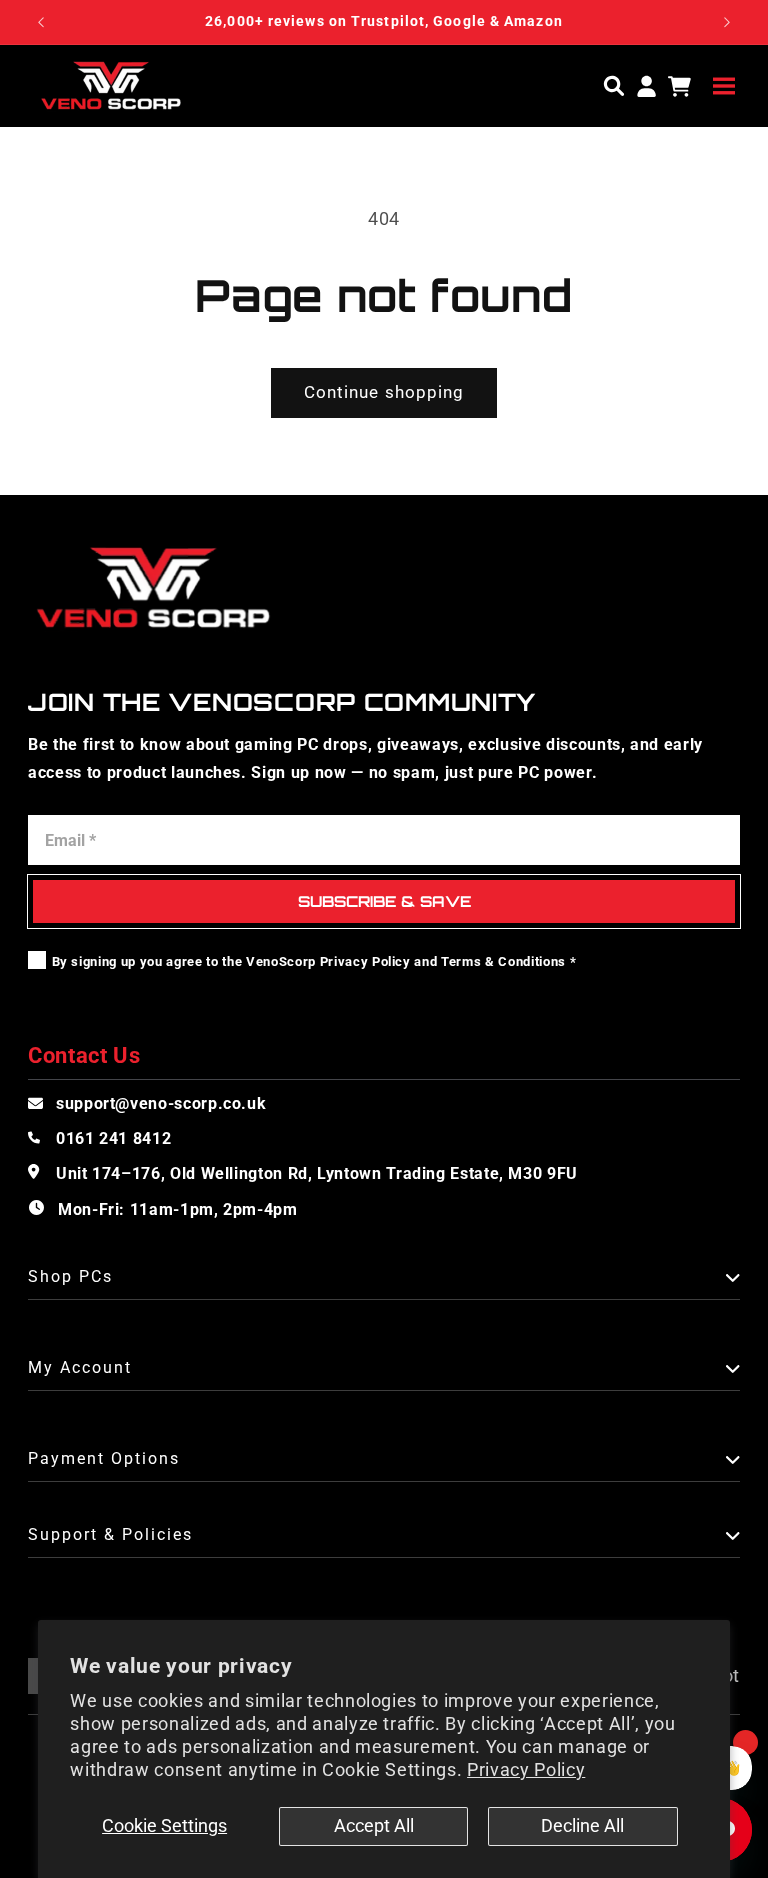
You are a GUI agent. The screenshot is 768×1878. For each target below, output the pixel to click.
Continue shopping (384, 392)
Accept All (374, 1826)
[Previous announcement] (41, 22)
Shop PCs (70, 1277)
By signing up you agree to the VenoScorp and (314, 961)
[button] (723, 85)
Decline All (582, 1826)
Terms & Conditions (503, 961)
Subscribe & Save (384, 901)
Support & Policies (110, 1535)
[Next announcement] (727, 22)
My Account (80, 1368)
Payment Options (104, 1459)
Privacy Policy (526, 1770)
